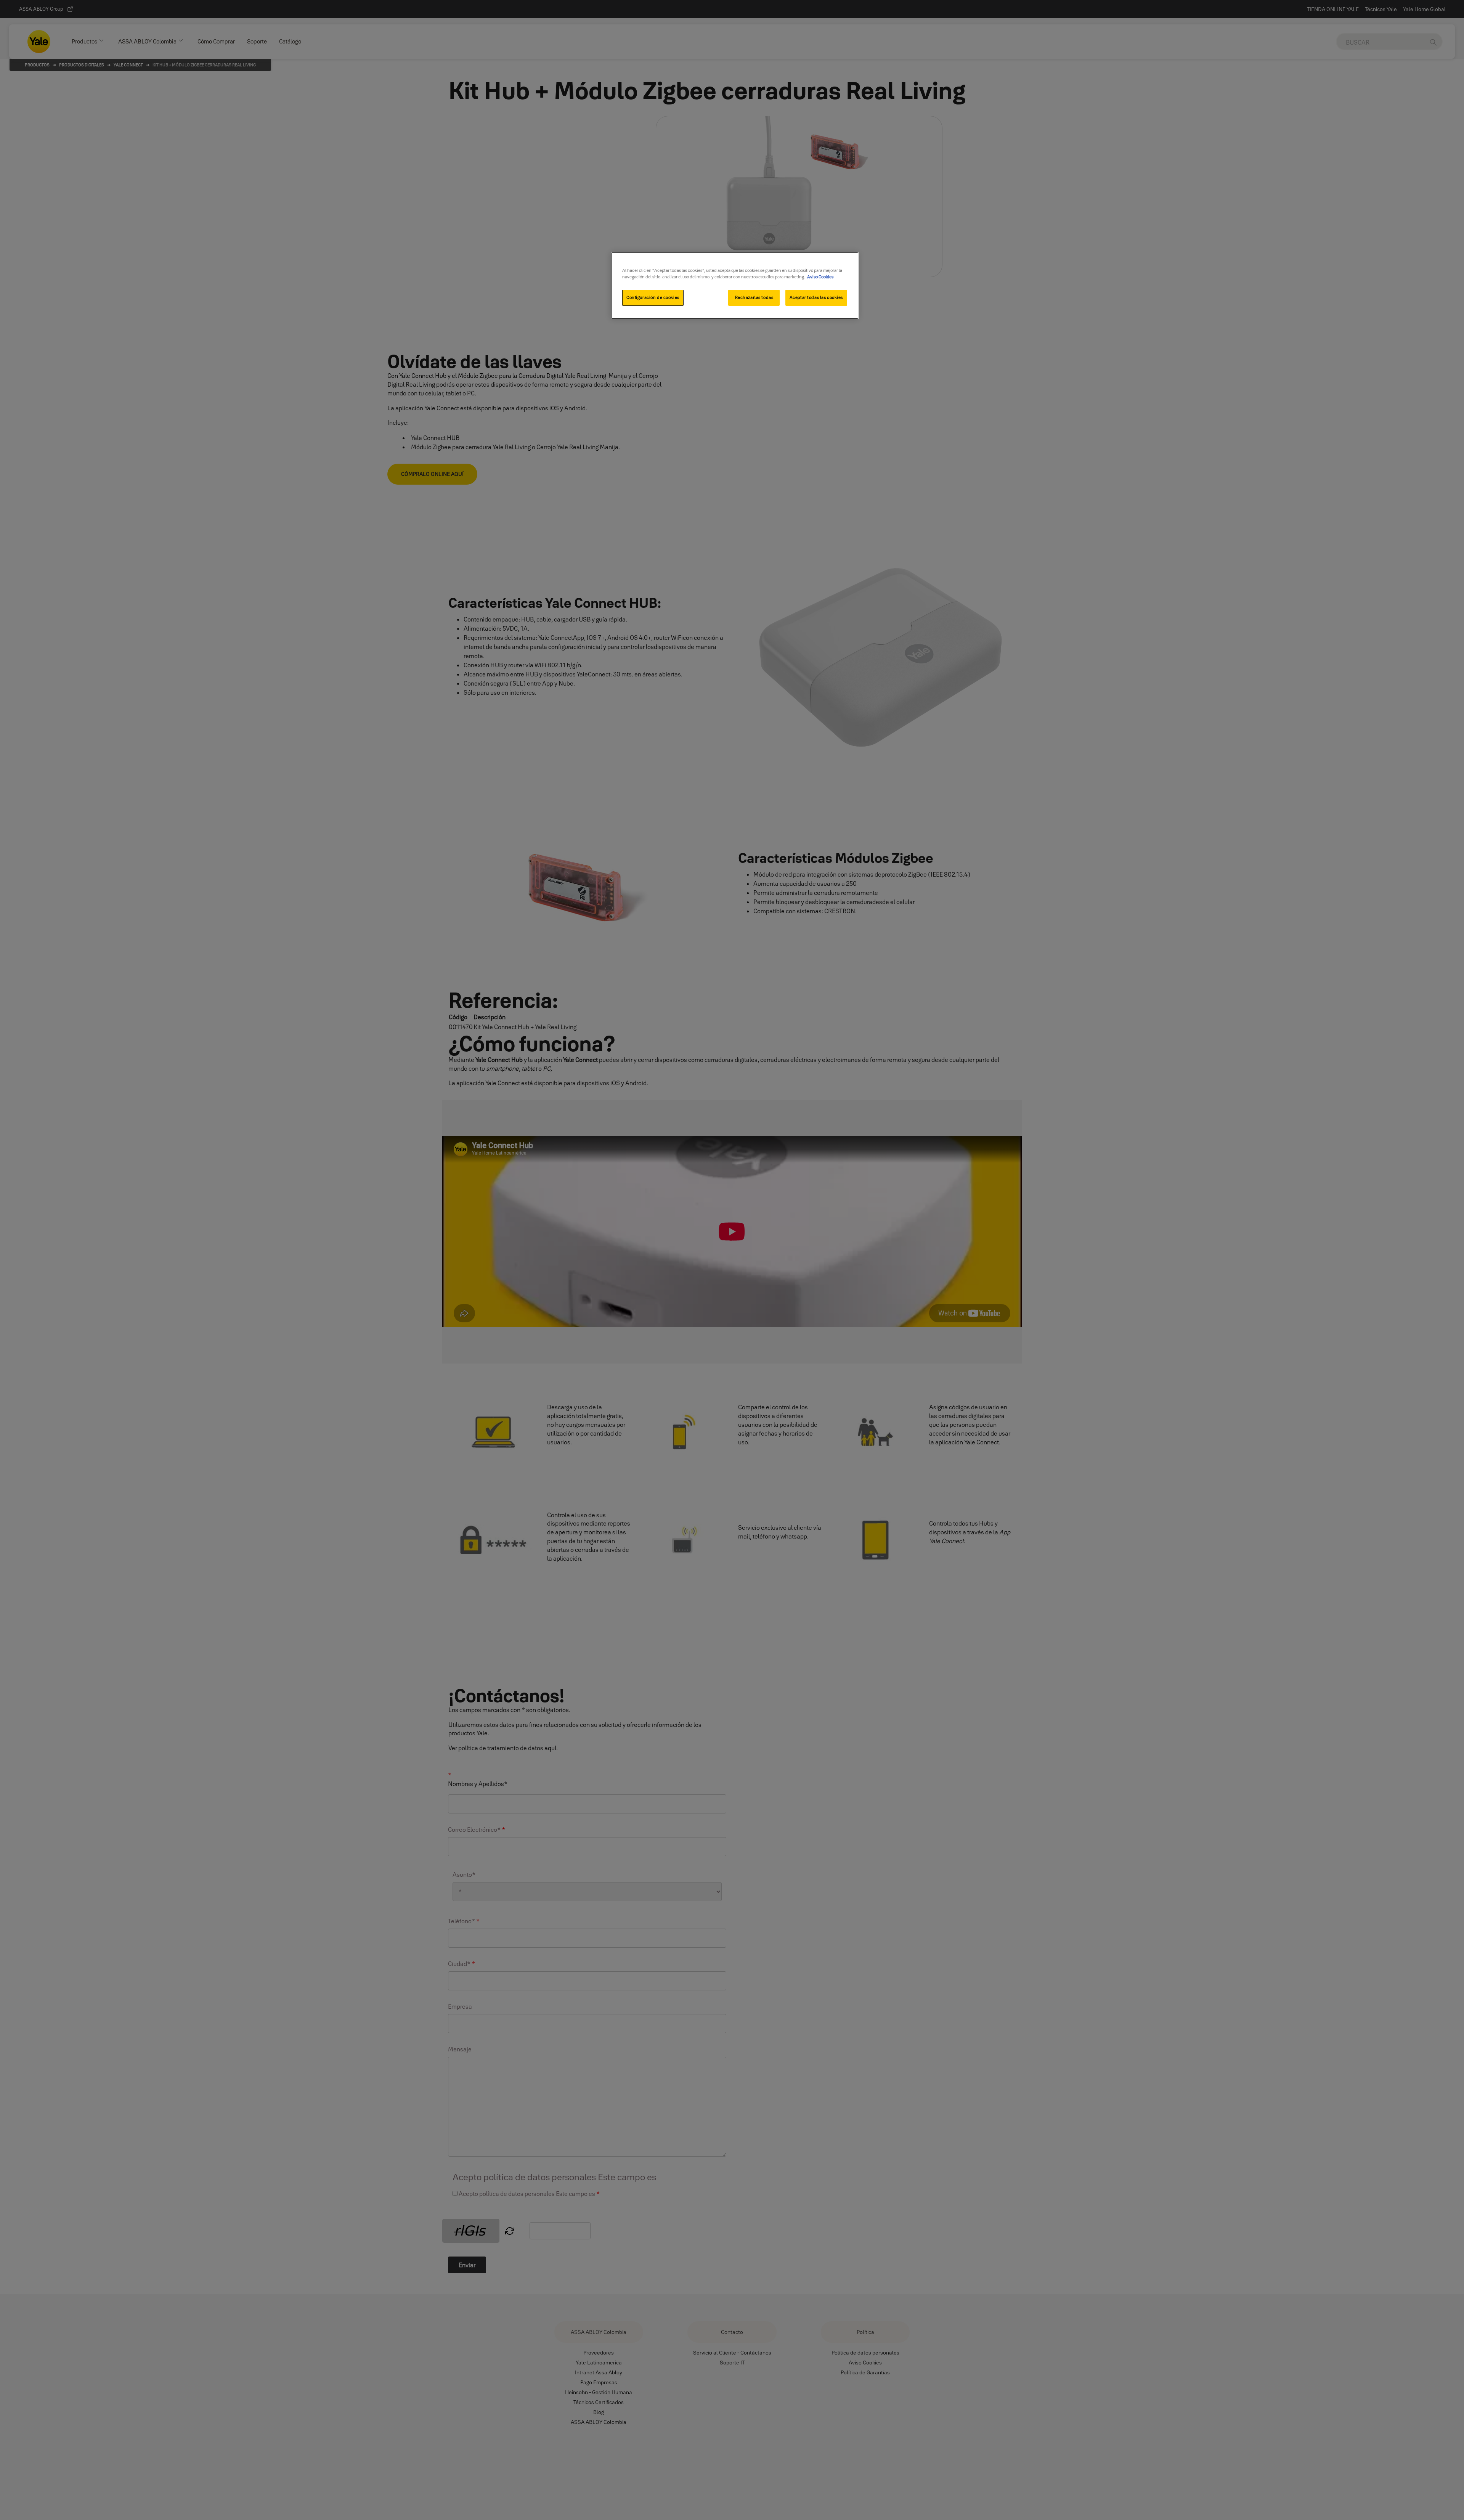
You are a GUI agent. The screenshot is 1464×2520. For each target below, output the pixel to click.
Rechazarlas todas (754, 297)
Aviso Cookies (820, 277)
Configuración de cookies (653, 297)
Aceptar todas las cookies (816, 297)
